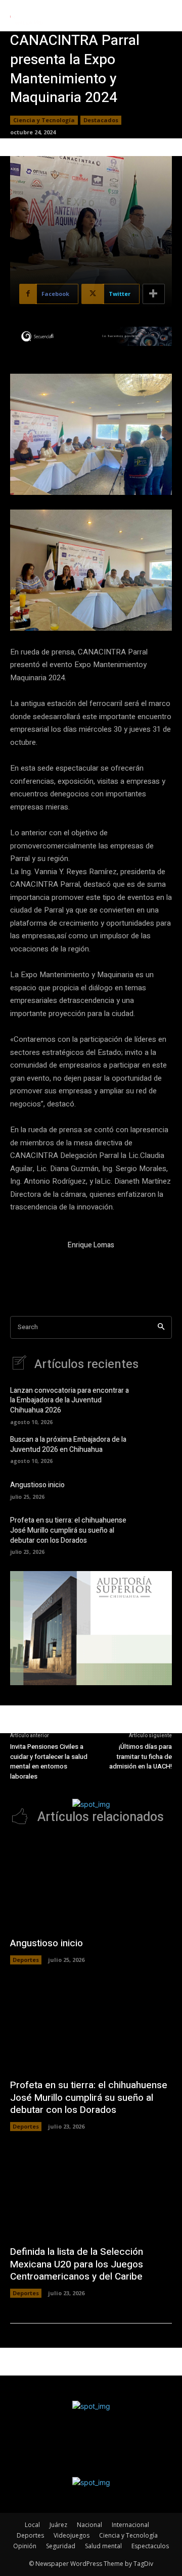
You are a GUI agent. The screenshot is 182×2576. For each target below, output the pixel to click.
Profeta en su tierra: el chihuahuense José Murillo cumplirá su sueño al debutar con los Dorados (68, 1530)
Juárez (58, 2525)
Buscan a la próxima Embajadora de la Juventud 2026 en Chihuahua (68, 1445)
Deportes (26, 1960)
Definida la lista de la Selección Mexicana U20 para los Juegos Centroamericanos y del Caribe (77, 2264)
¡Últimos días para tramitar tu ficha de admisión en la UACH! (141, 1756)
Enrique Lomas (91, 1245)
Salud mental (103, 2546)
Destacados (101, 120)
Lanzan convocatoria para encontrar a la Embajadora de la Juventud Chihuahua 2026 (70, 1400)
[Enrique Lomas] (34, 1264)
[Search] (161, 1327)
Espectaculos (150, 2546)
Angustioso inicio (37, 1485)
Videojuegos (72, 2535)
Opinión (25, 2546)
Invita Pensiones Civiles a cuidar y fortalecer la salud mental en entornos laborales (49, 1761)
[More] (154, 294)
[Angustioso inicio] (157, 1489)
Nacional (89, 2525)
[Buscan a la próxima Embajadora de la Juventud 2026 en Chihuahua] (157, 1449)
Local (32, 2525)
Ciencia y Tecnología (44, 120)
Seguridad (61, 2546)
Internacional (130, 2525)
